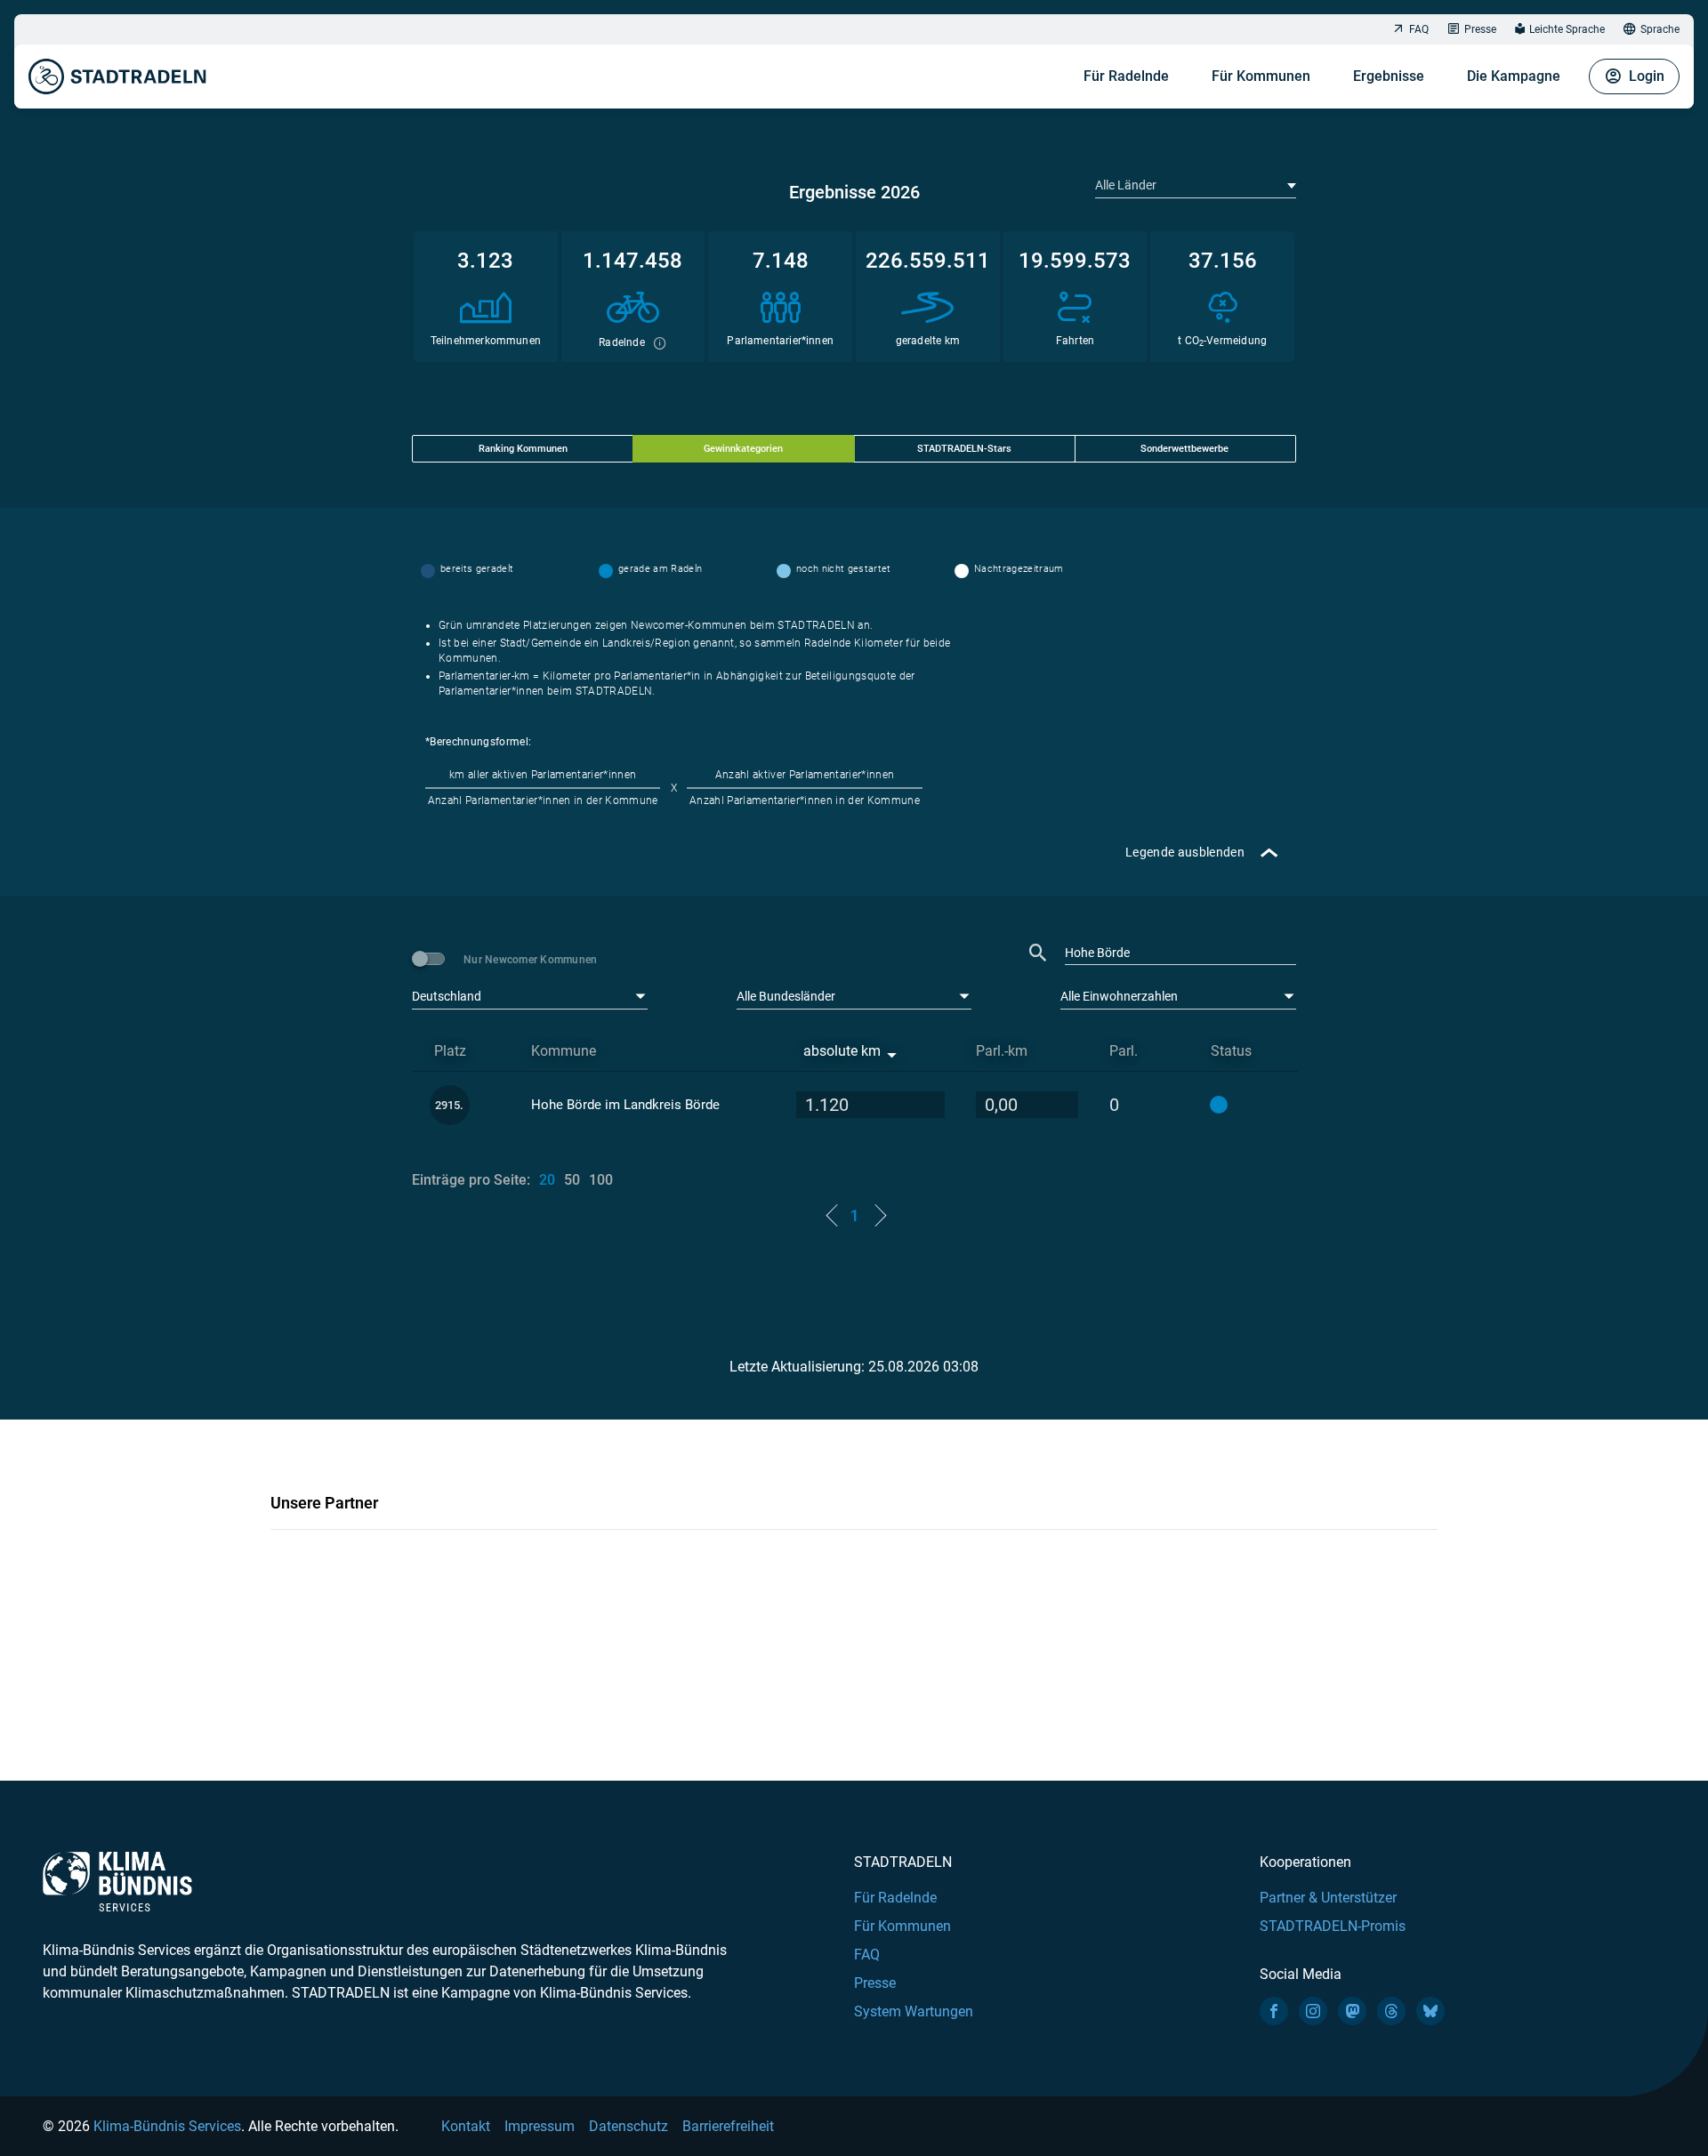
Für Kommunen (1261, 76)
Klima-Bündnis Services (167, 2126)
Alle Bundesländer (786, 996)
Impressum (540, 2126)
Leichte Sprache (1567, 29)
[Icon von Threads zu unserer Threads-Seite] (1391, 2011)
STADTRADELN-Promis (1333, 1926)
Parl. (1124, 1051)
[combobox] (1196, 185)
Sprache (1660, 29)
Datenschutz (628, 2126)
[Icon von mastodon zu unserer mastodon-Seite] (1352, 2011)
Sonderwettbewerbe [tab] (1184, 449)
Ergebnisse (1389, 76)
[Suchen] (1038, 953)
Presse (1480, 29)
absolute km (842, 1051)
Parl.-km (1002, 1051)
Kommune (564, 1051)
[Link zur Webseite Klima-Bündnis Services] (117, 1882)
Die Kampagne (1514, 76)
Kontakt (466, 2126)
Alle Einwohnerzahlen (1119, 996)
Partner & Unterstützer (1328, 1898)
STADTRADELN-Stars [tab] (964, 449)
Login (1647, 76)
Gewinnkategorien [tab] (743, 449)
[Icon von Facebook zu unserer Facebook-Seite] (1274, 2011)
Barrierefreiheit (728, 2126)
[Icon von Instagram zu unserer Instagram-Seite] (1313, 2011)
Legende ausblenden (1185, 852)
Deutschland (447, 996)
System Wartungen (914, 2011)
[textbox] (1194, 185)
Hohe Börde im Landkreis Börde (625, 1105)
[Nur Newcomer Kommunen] (431, 959)
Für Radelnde (1126, 76)
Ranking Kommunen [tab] (523, 449)
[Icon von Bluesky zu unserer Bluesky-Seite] (1430, 2011)
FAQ (1419, 29)
